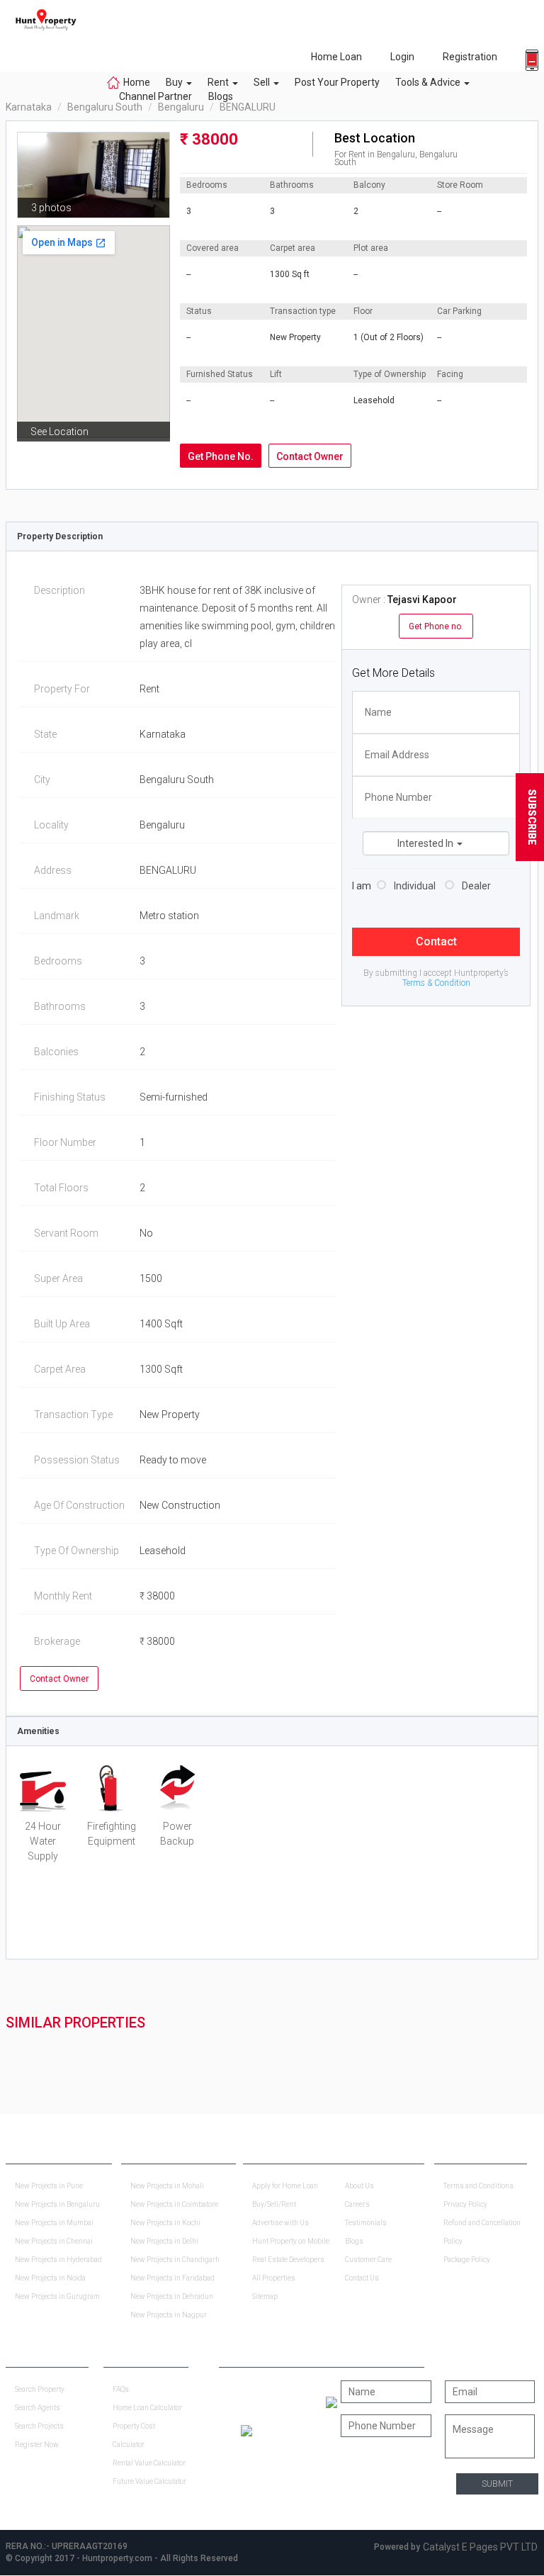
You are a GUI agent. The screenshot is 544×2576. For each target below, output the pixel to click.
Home (137, 82)
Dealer (476, 886)
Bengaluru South (105, 107)
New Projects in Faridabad (172, 2278)
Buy (175, 82)
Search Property (40, 2389)
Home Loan (336, 57)
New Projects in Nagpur (169, 2315)
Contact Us (362, 2278)
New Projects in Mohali (167, 2186)
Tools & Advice (429, 82)
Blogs (216, 96)
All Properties (274, 2278)
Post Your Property (337, 82)
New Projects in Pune (49, 2186)
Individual (415, 886)
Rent (219, 82)
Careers (357, 2204)
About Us (359, 2186)
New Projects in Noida (50, 2278)
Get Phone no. (436, 626)
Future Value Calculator (149, 2481)
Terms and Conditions (478, 2186)
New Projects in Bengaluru (57, 2204)
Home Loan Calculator (147, 2408)
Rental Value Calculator (149, 2463)
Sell (263, 82)
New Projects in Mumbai (54, 2223)
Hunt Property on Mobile (291, 2241)
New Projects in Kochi (165, 2223)
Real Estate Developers (288, 2260)
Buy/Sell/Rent (274, 2204)
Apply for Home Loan (285, 2186)
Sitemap (265, 2296)
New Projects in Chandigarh (175, 2260)
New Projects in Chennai (54, 2241)
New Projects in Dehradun (172, 2296)
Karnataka (29, 107)
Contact (436, 941)
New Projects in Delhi (164, 2241)
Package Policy (467, 2260)
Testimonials (366, 2223)
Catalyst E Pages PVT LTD (480, 2547)
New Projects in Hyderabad (58, 2260)
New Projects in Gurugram (57, 2296)
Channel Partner (155, 96)
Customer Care (368, 2260)
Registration (470, 57)
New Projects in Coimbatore (174, 2204)
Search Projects (39, 2426)
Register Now (37, 2445)
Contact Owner (310, 456)
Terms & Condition (436, 983)
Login (402, 57)
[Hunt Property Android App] (331, 2402)
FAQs (121, 2389)
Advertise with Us (280, 2223)
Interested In (426, 843)
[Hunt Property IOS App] (246, 2430)
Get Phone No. (221, 456)
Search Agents (38, 2408)
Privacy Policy (465, 2204)
